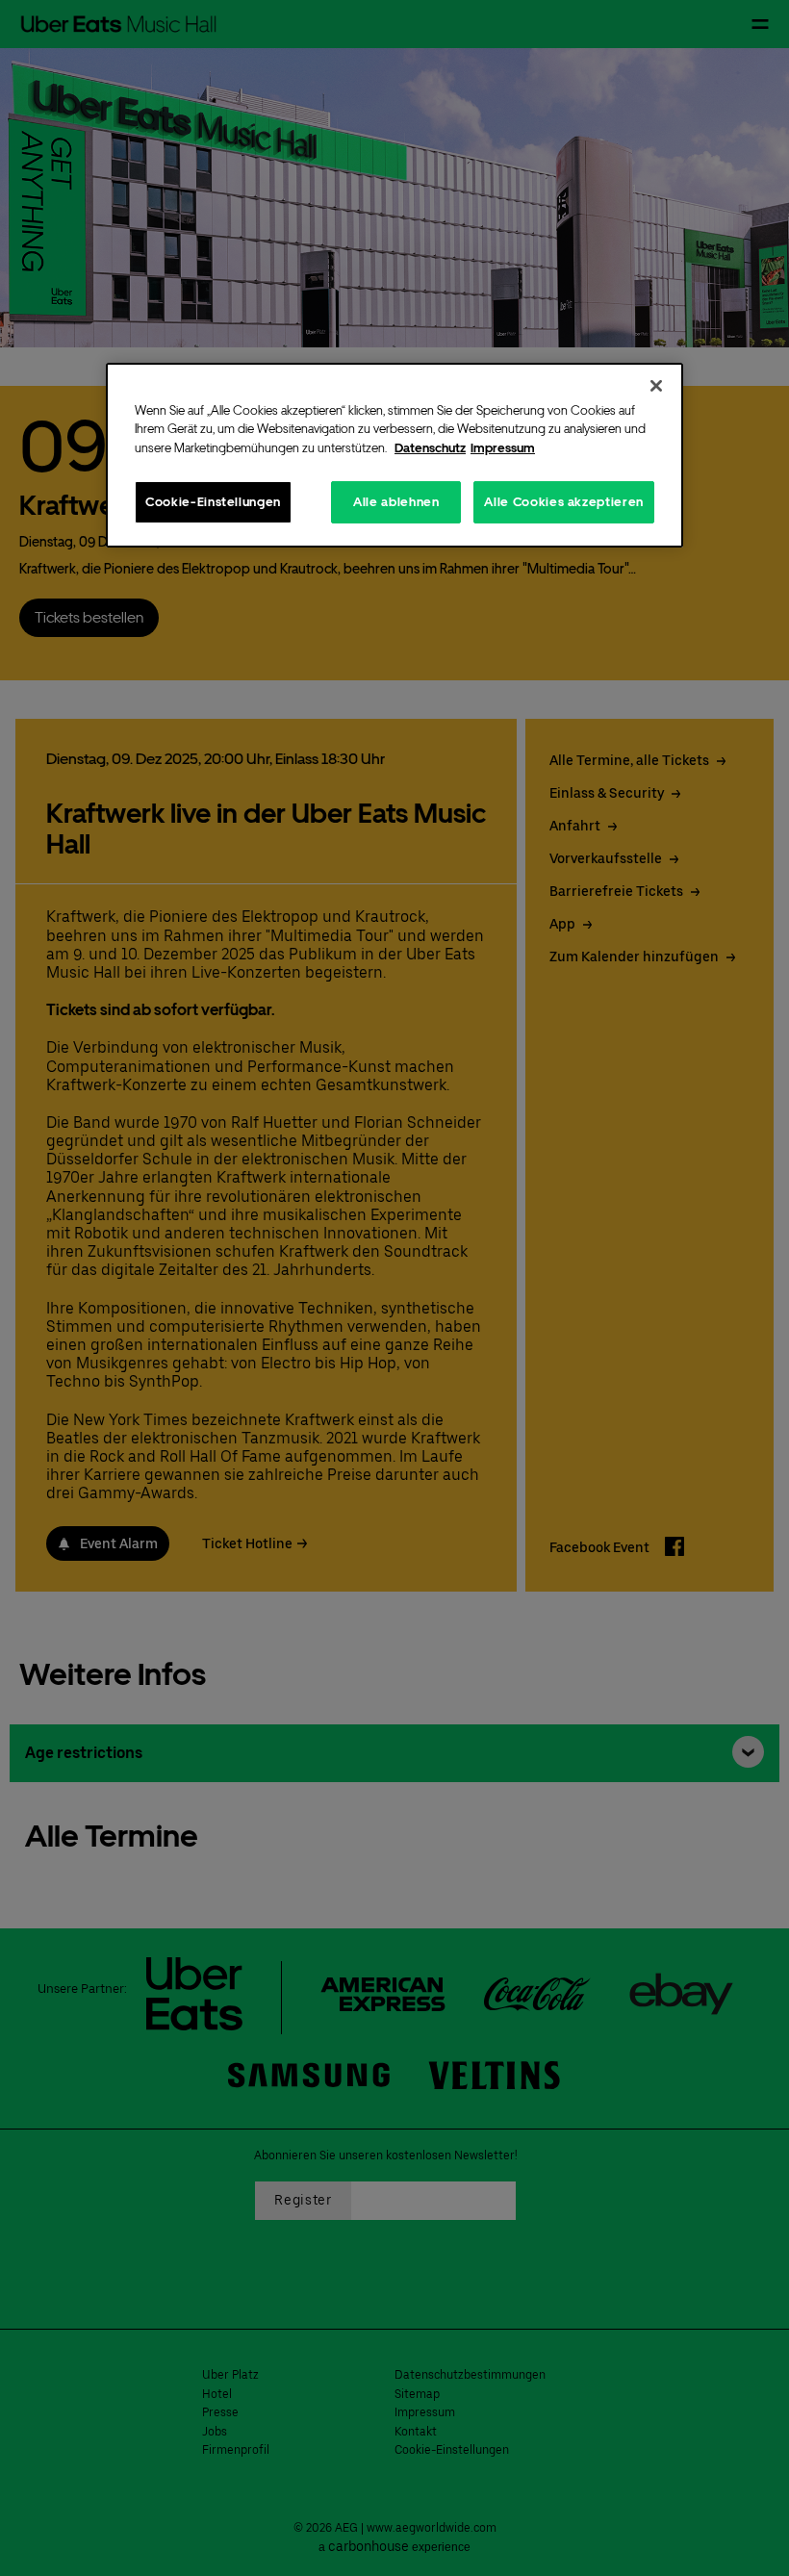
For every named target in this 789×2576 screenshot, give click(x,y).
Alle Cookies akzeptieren (564, 502)
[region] (394, 455)
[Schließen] (656, 385)
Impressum (503, 448)
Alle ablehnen (396, 502)
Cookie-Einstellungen (213, 502)
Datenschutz (430, 448)
